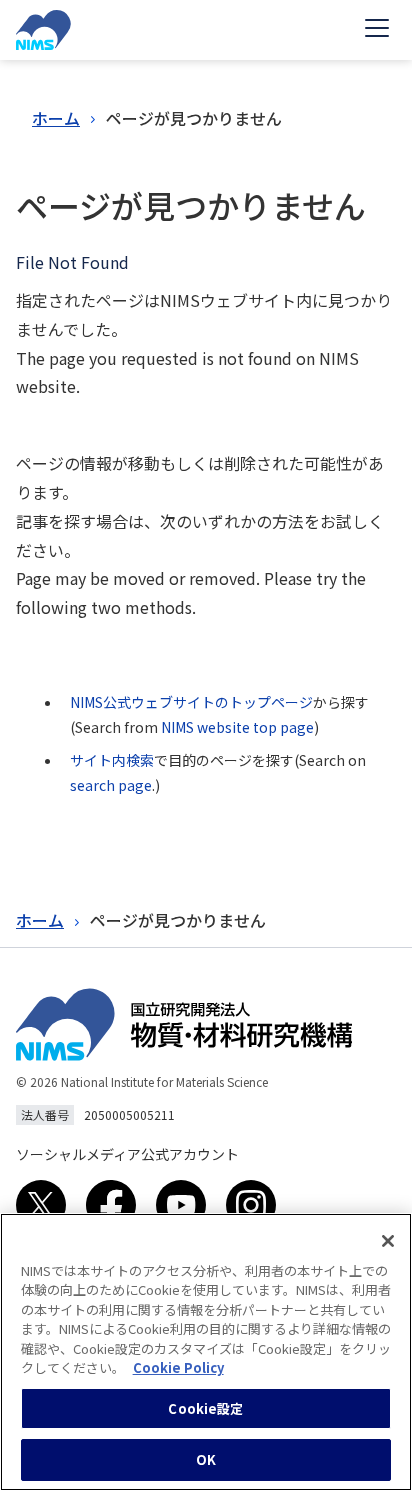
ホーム (56, 118)
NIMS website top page (237, 727)
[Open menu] (377, 30)
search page (111, 785)
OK (206, 1459)
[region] (206, 1352)
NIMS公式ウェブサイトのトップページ (191, 702)
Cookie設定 (205, 1408)
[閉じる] (388, 1241)
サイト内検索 (112, 760)
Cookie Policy (178, 1367)
